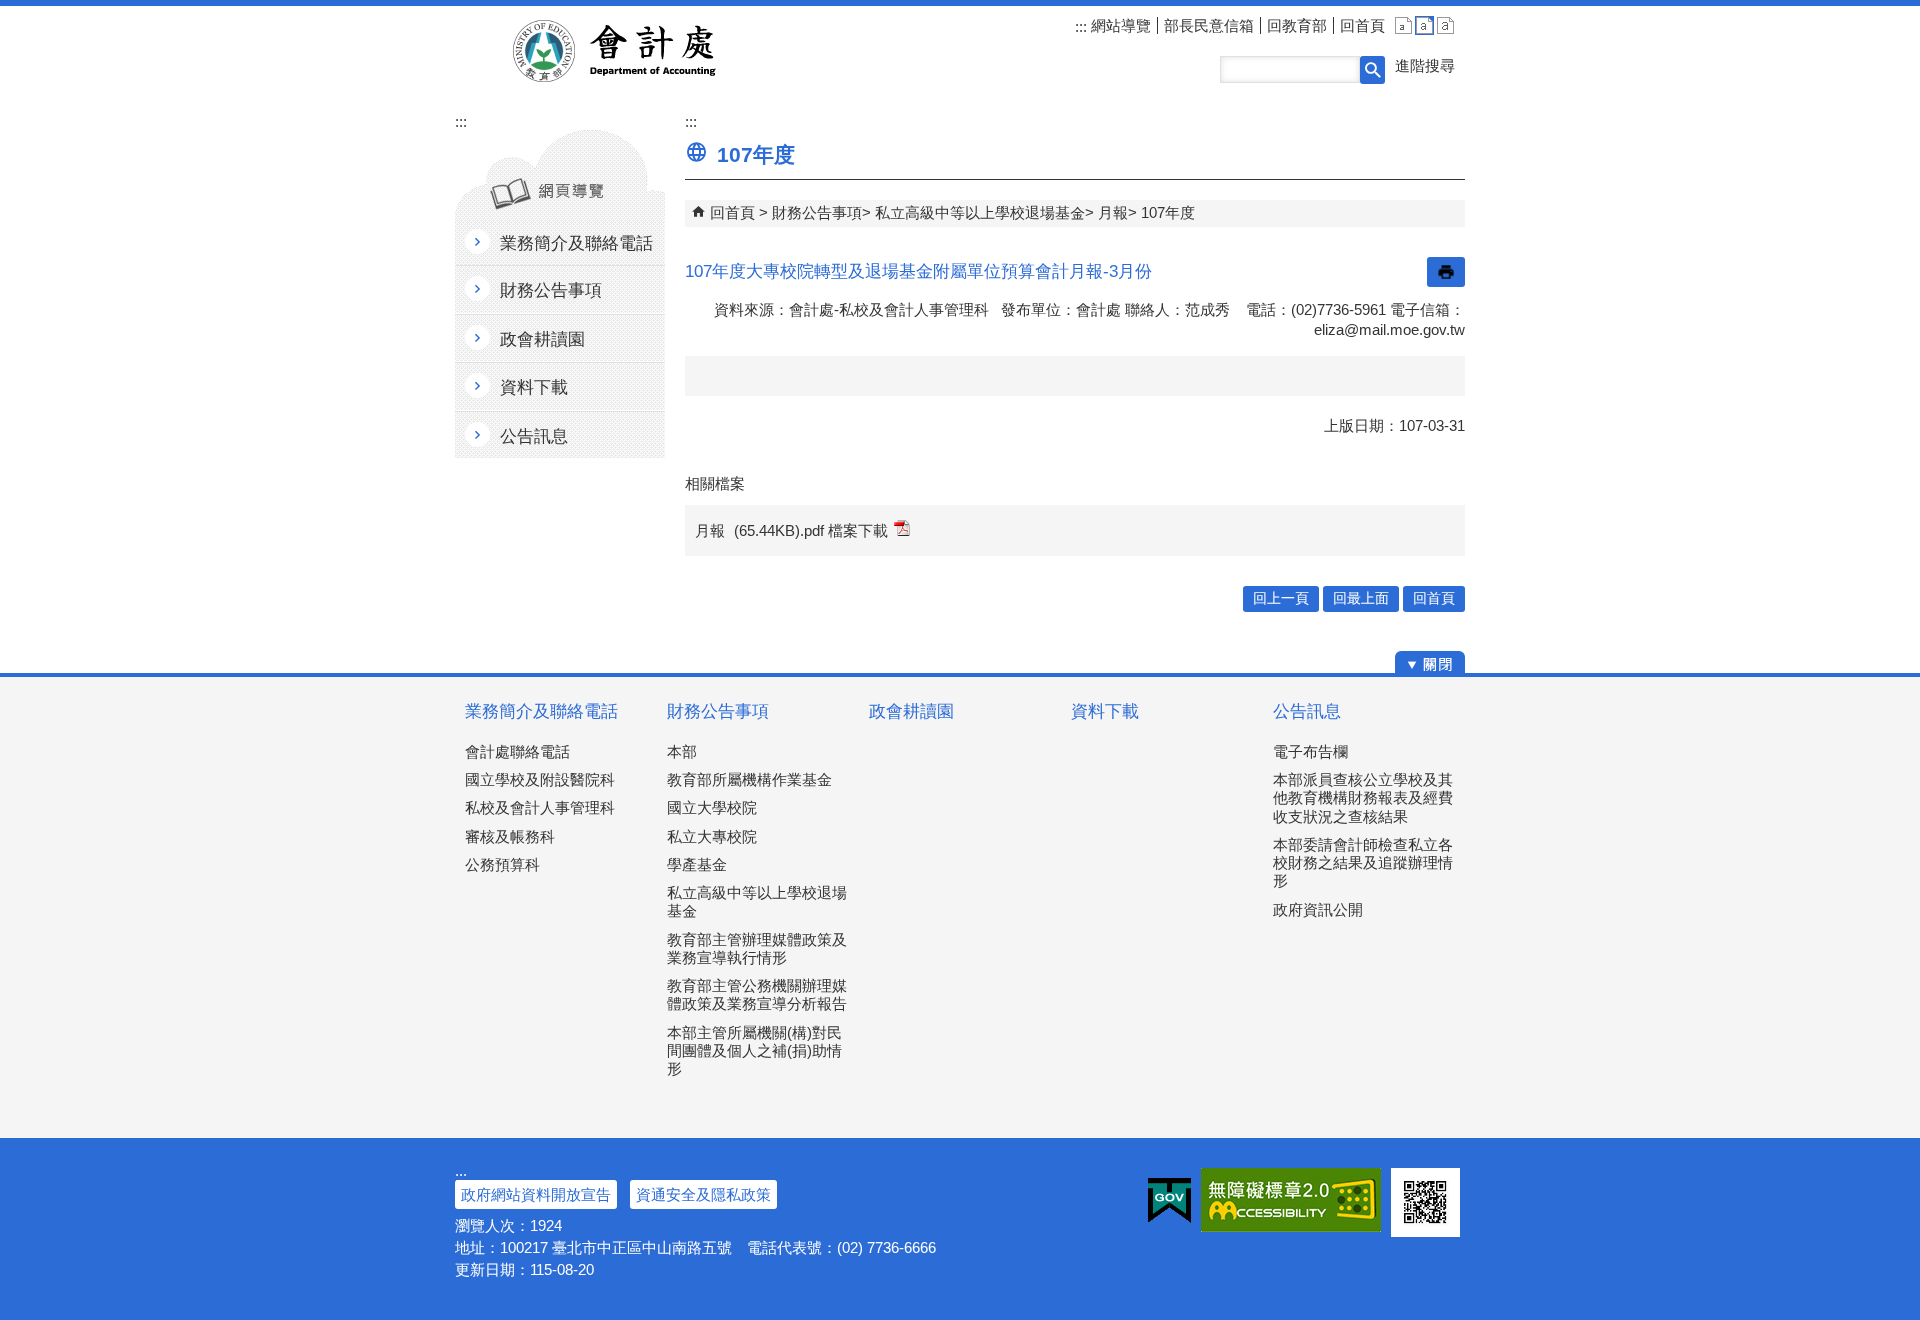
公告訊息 (1307, 711)
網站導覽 (1119, 25)
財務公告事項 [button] (551, 290)
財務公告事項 (817, 212)
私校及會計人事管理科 (540, 807)
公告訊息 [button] (534, 436)
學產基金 (697, 864)
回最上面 (1361, 598)
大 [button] (1445, 25)
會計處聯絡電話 (517, 751)
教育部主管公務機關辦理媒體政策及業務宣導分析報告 (757, 994)
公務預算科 (502, 864)
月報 (1113, 212)
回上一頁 (1281, 598)
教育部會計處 (638, 51)
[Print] (1446, 272)
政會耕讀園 (911, 711)
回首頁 (1362, 25)
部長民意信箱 (1209, 25)
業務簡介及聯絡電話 (541, 711)
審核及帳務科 (510, 836)
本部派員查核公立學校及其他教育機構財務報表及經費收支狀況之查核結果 (1363, 797)
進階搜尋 (1425, 65)
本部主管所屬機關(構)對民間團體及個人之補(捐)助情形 (754, 1050)
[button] (1372, 70)
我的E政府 (1169, 1200)
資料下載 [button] (534, 387)
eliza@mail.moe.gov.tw (1389, 329)
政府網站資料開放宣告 (536, 1194)
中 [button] (1424, 25)
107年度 (1168, 212)
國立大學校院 (712, 807)
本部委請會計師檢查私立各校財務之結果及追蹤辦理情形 (1363, 862)
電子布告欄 (1310, 751)
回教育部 (1297, 25)
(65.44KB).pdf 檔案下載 (811, 530)
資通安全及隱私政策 (703, 1194)
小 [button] (1403, 25)
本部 (682, 751)
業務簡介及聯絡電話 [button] (576, 243)
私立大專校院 (712, 836)
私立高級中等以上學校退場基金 (980, 212)
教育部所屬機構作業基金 (749, 779)
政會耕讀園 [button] (542, 339)
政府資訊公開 (1318, 909)
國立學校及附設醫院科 (540, 779)
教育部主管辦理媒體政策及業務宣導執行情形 (757, 948)
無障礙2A (1291, 1200)
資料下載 (1105, 711)
